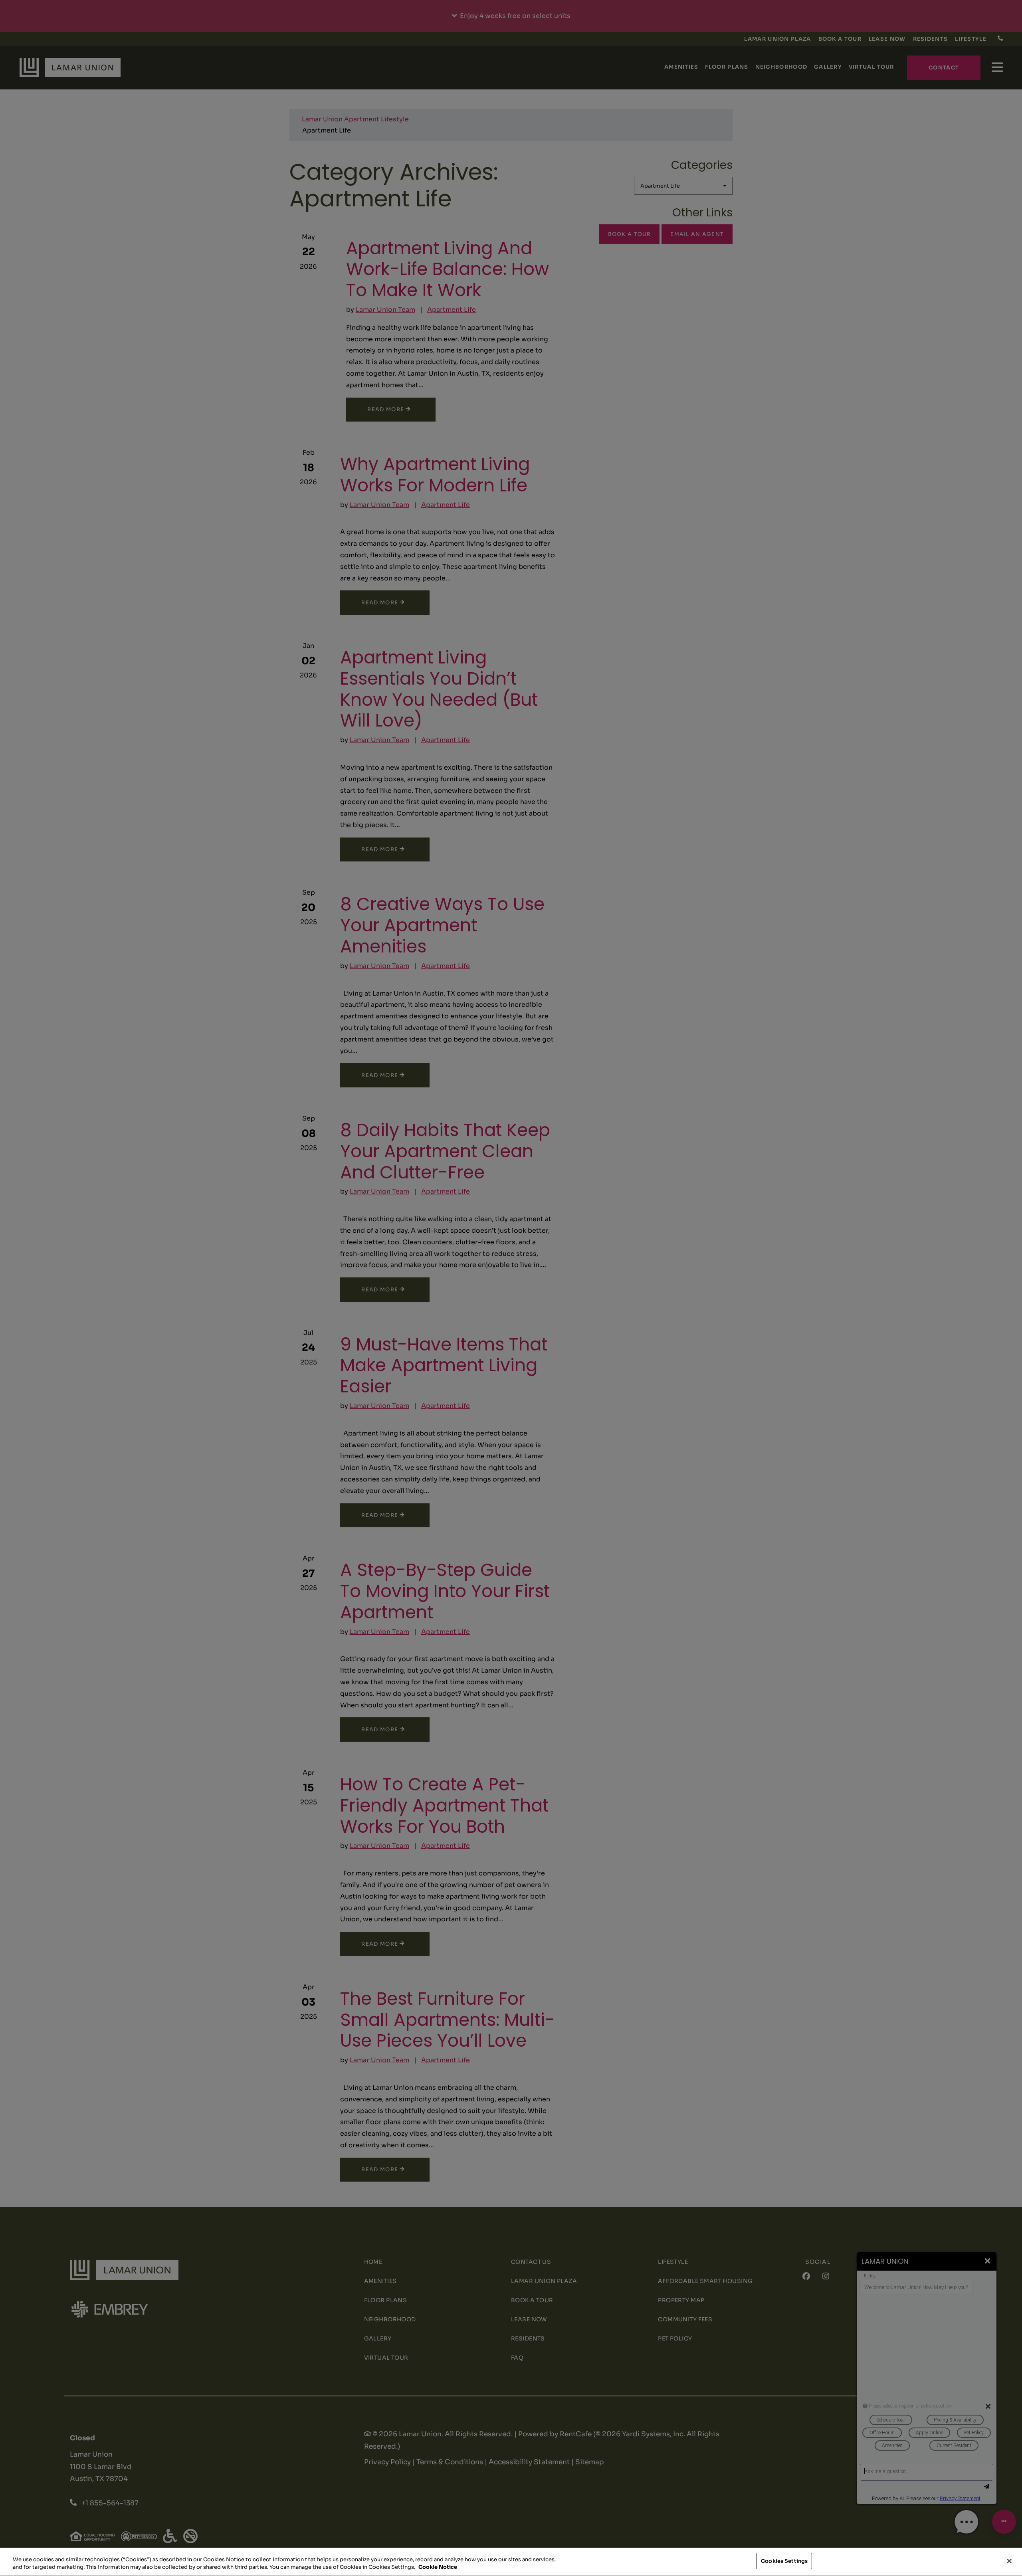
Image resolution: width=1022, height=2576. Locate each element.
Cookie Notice (438, 2567)
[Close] (1009, 2561)
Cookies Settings (784, 2561)
